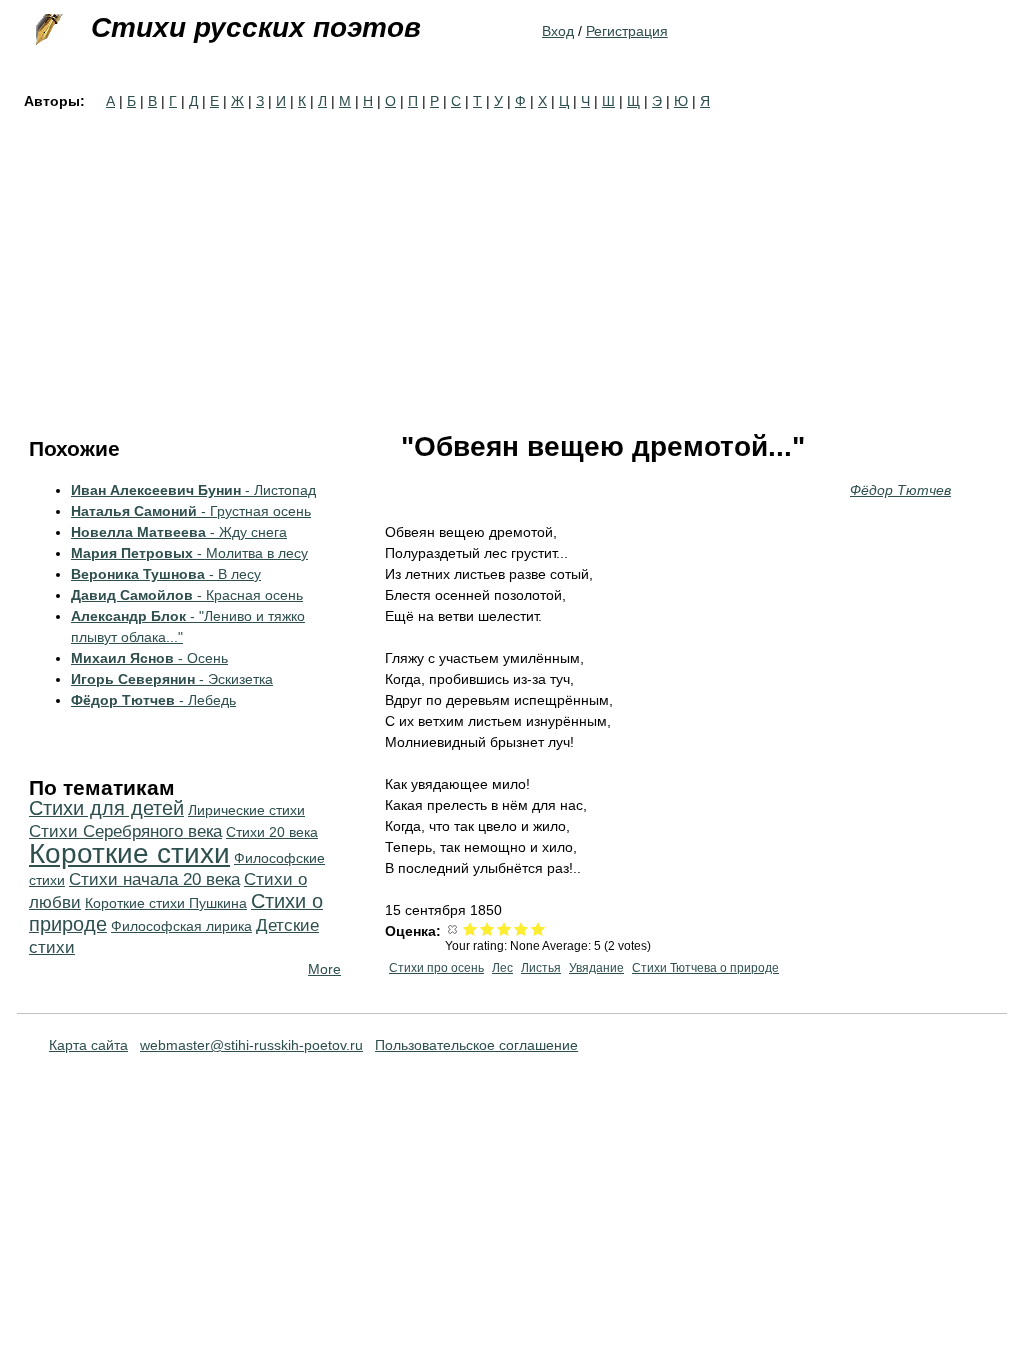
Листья (541, 968)
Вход (558, 31)
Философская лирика (181, 926)
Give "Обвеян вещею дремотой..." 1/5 (470, 928)
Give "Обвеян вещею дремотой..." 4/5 (521, 928)
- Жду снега (179, 532)
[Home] (47, 30)
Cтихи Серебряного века (125, 831)
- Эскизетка (172, 679)
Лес (502, 968)
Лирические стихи (246, 810)
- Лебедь (153, 700)
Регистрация (627, 31)
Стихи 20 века (272, 832)
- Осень (149, 658)
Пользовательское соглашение (476, 1045)
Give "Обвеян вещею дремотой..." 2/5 (487, 928)
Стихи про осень (436, 968)
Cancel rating (453, 928)
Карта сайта (88, 1045)
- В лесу (166, 574)
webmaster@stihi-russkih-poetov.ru (251, 1045)
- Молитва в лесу (189, 553)
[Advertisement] (512, 262)
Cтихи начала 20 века (154, 879)
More (324, 969)
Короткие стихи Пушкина (166, 903)
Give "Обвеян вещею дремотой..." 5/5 (538, 928)
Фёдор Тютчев (900, 490)
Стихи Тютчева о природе (705, 968)
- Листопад (193, 490)
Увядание (596, 968)
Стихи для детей (106, 808)
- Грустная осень (191, 511)
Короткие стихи (129, 853)
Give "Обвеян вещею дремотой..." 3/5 (504, 928)
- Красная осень (187, 595)
